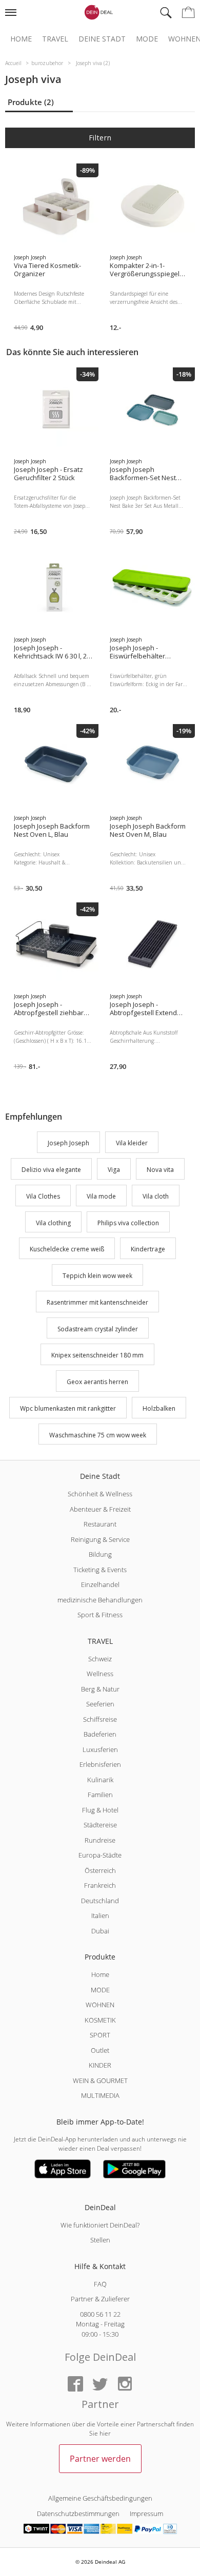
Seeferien (100, 1704)
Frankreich (100, 1885)
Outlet (100, 2050)
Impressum (146, 2513)
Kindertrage (148, 1250)
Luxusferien (100, 1749)
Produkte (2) (31, 102)
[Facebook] (75, 2385)
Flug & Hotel (100, 1810)
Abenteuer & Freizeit (100, 1509)
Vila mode (101, 1196)
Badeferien (100, 1734)
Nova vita (160, 1170)
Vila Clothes (43, 1196)
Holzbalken (159, 1408)
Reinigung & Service (100, 1539)
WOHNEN (100, 2005)
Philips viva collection (128, 1223)
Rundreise (100, 1840)
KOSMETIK (100, 2020)
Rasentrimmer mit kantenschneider (97, 1302)
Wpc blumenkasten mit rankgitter (68, 1408)
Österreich (100, 1870)
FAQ (100, 2284)
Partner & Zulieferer (100, 2299)
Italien (100, 1915)
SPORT (100, 2035)
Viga (114, 1170)
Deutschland (100, 1901)
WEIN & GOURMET (100, 2080)
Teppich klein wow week (97, 1276)
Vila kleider (132, 1143)
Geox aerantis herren (97, 1382)
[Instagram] (125, 2385)
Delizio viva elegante (51, 1170)
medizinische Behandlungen (100, 1600)
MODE (100, 1990)
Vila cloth (156, 1196)
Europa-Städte (100, 1855)
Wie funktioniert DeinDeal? (100, 2225)
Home (21, 39)
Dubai (100, 1931)
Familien (100, 1795)
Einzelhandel (100, 1584)
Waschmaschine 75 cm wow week (98, 1435)
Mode (147, 39)
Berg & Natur (100, 1689)
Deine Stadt (102, 39)
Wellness (100, 1674)
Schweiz (100, 1659)
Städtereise (100, 1825)
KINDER (100, 2065)
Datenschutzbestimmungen (78, 2513)
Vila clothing (53, 1223)
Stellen (100, 2240)
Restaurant (100, 1524)
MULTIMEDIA (100, 2095)
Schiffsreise (100, 1719)
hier (105, 2433)
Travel (55, 39)
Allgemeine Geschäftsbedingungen (100, 2498)
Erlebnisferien (100, 1764)
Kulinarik (100, 1780)
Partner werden (100, 2459)
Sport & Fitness (100, 1615)
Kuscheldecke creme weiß (67, 1250)
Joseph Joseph (68, 1143)
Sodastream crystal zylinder (98, 1329)
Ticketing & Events (100, 1570)
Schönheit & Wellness (100, 1494)
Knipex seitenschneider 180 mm (97, 1356)
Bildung (100, 1554)
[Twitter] (100, 2385)
